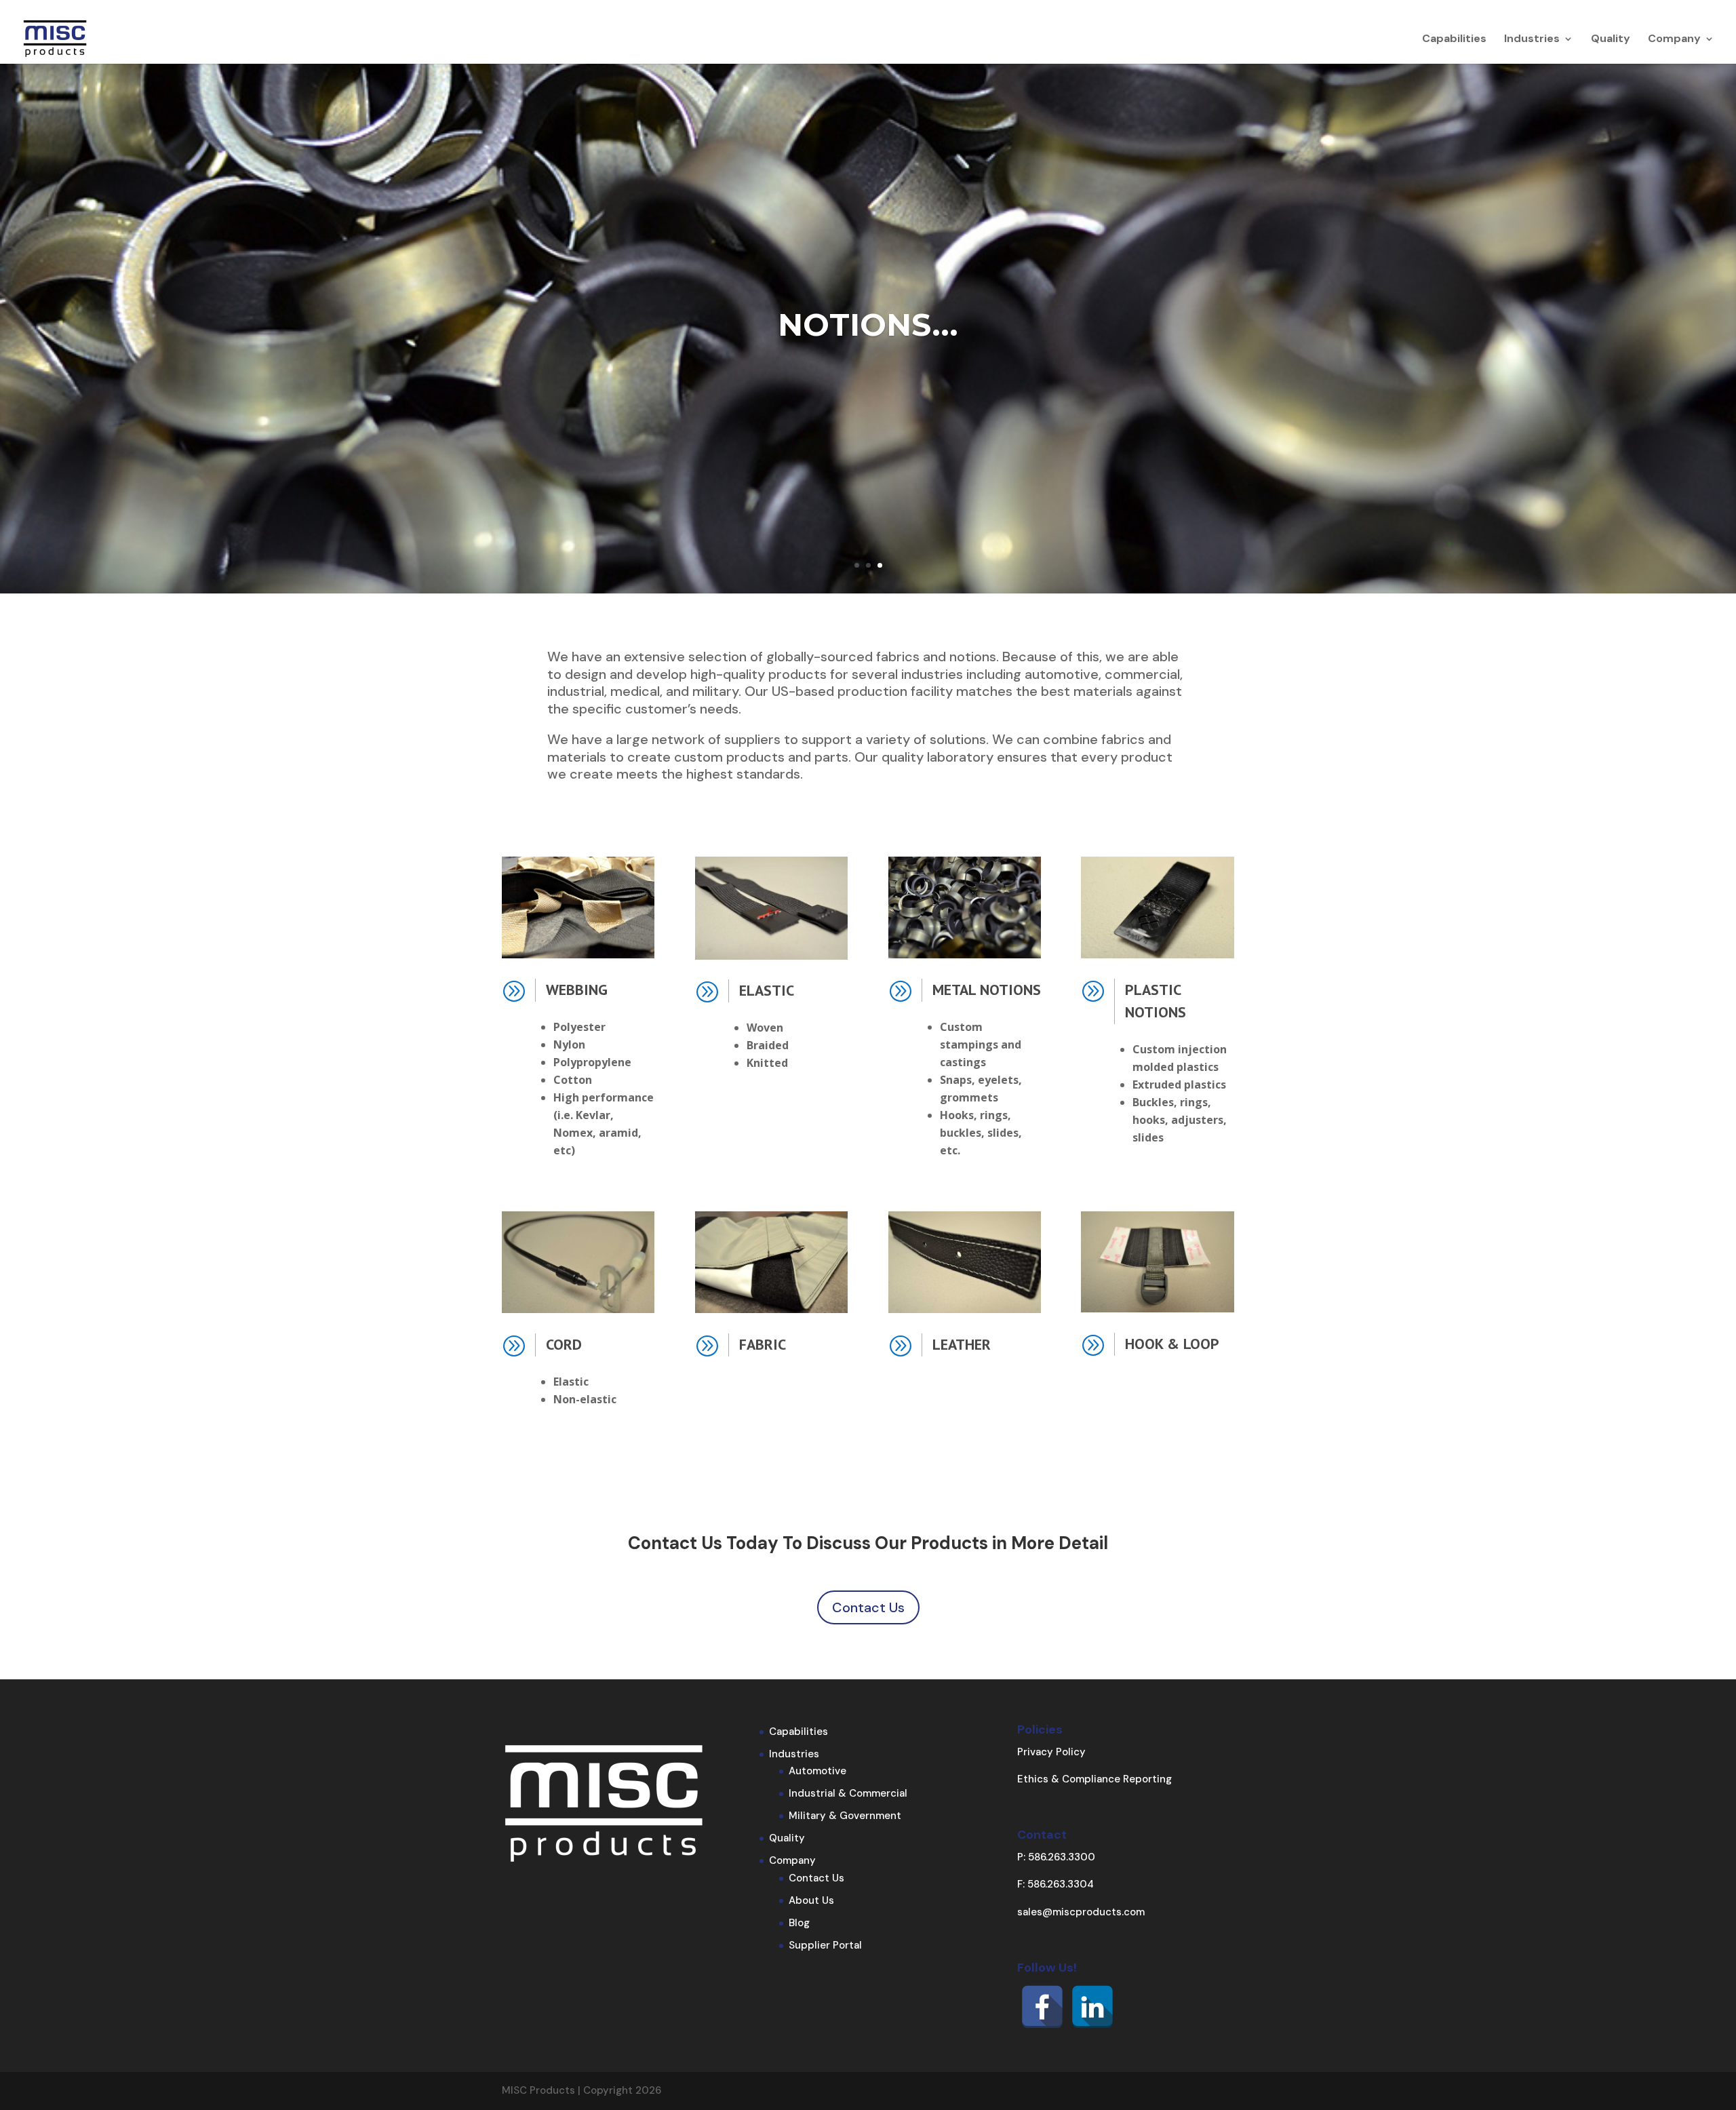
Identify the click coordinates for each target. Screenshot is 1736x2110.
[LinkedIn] (1092, 2007)
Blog (799, 1923)
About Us (811, 1900)
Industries (1532, 40)
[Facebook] (1042, 2007)
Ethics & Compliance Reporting (1094, 1779)
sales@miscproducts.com (1081, 1912)
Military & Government (845, 1816)
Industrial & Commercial (848, 1793)
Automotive (817, 1771)
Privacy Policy (1051, 1752)
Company (1674, 40)
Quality (1611, 40)
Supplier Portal (825, 1945)
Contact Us (868, 1607)
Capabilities (1454, 40)
